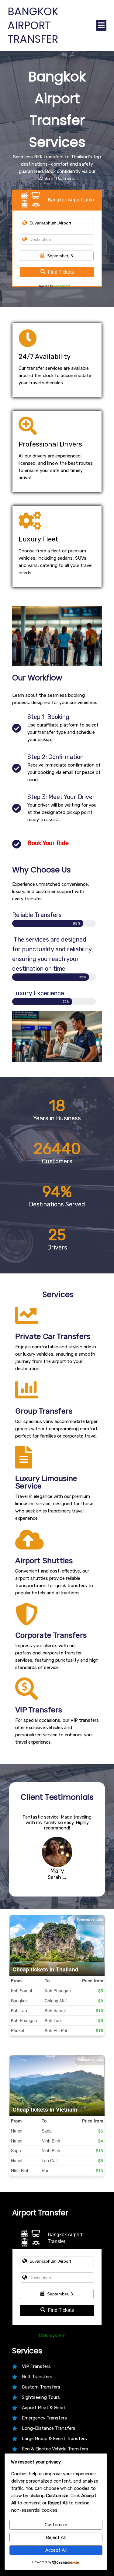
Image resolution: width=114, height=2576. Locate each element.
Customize (56, 2525)
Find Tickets (61, 272)
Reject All (56, 2537)
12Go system (62, 286)
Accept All (56, 2550)
